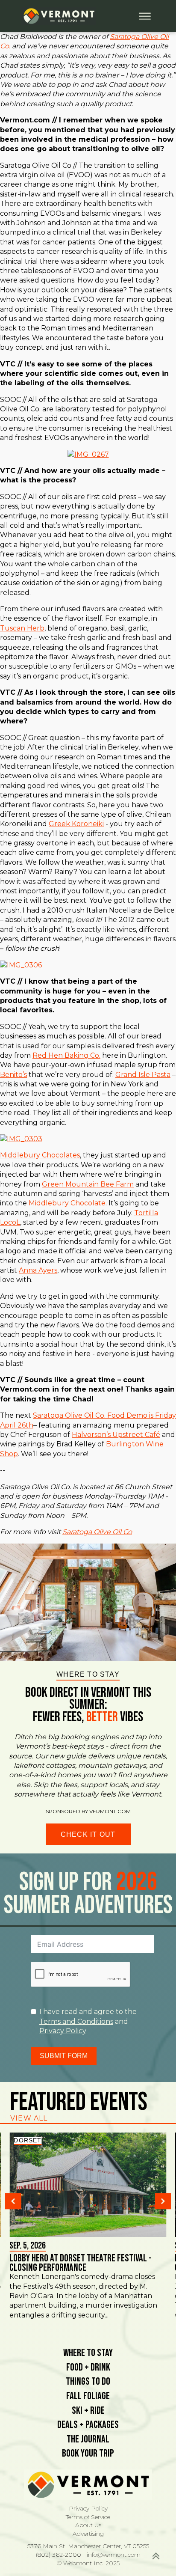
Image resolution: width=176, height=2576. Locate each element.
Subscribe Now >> (84, 2546)
